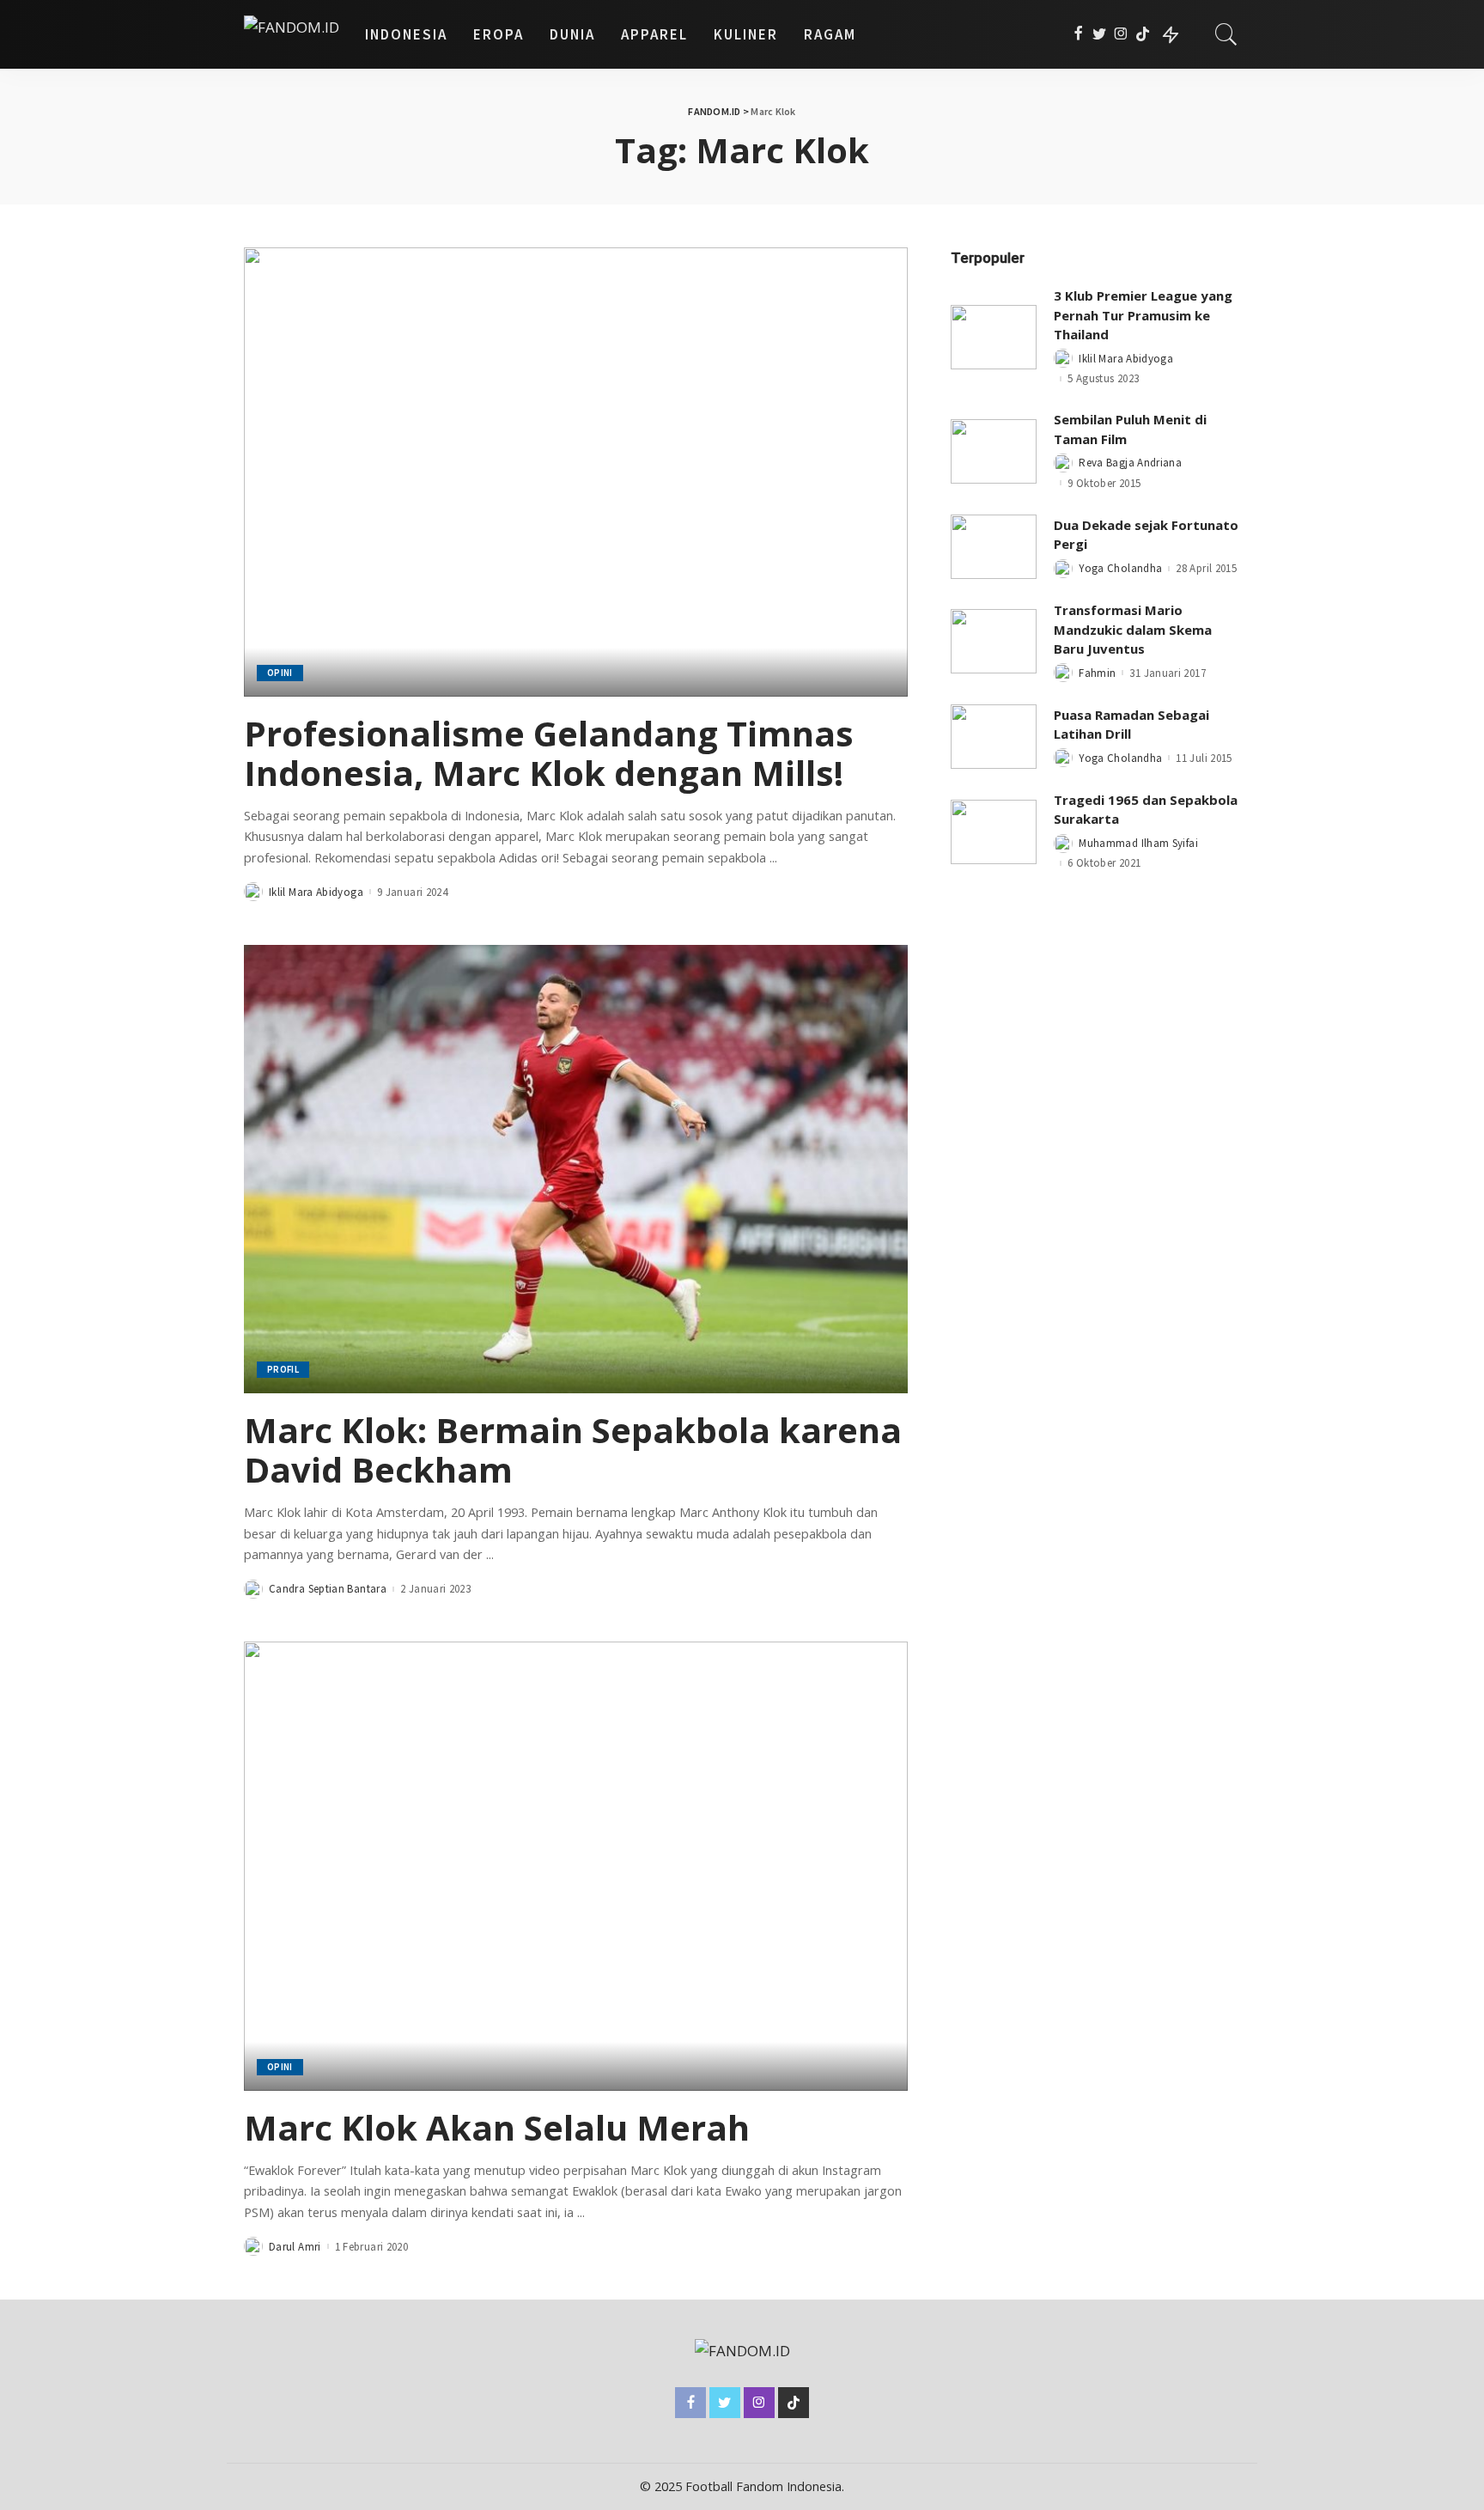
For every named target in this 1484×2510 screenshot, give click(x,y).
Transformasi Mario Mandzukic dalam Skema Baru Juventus (1133, 629)
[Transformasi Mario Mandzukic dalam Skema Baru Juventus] (994, 641)
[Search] (1226, 34)
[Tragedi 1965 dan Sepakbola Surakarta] (994, 832)
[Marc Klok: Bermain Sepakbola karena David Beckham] (576, 1169)
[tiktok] (1143, 34)
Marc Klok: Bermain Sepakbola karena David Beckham (573, 1450)
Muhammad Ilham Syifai (1138, 843)
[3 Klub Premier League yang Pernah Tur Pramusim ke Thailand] (994, 337)
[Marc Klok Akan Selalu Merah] (576, 1866)
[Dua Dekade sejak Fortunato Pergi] (994, 547)
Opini (280, 673)
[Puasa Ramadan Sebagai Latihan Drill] (994, 737)
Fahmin (1097, 673)
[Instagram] (1121, 34)
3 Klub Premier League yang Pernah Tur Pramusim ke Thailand (1143, 315)
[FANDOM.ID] (292, 34)
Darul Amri (295, 2247)
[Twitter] (1100, 34)
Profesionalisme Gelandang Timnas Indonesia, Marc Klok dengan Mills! (549, 753)
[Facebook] (1078, 34)
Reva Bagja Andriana (1130, 463)
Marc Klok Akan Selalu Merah (497, 2127)
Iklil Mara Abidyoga (316, 892)
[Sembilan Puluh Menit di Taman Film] (994, 451)
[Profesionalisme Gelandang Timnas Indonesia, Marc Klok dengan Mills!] (576, 472)
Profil (283, 1369)
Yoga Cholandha (1120, 568)
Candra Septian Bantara (328, 1589)
